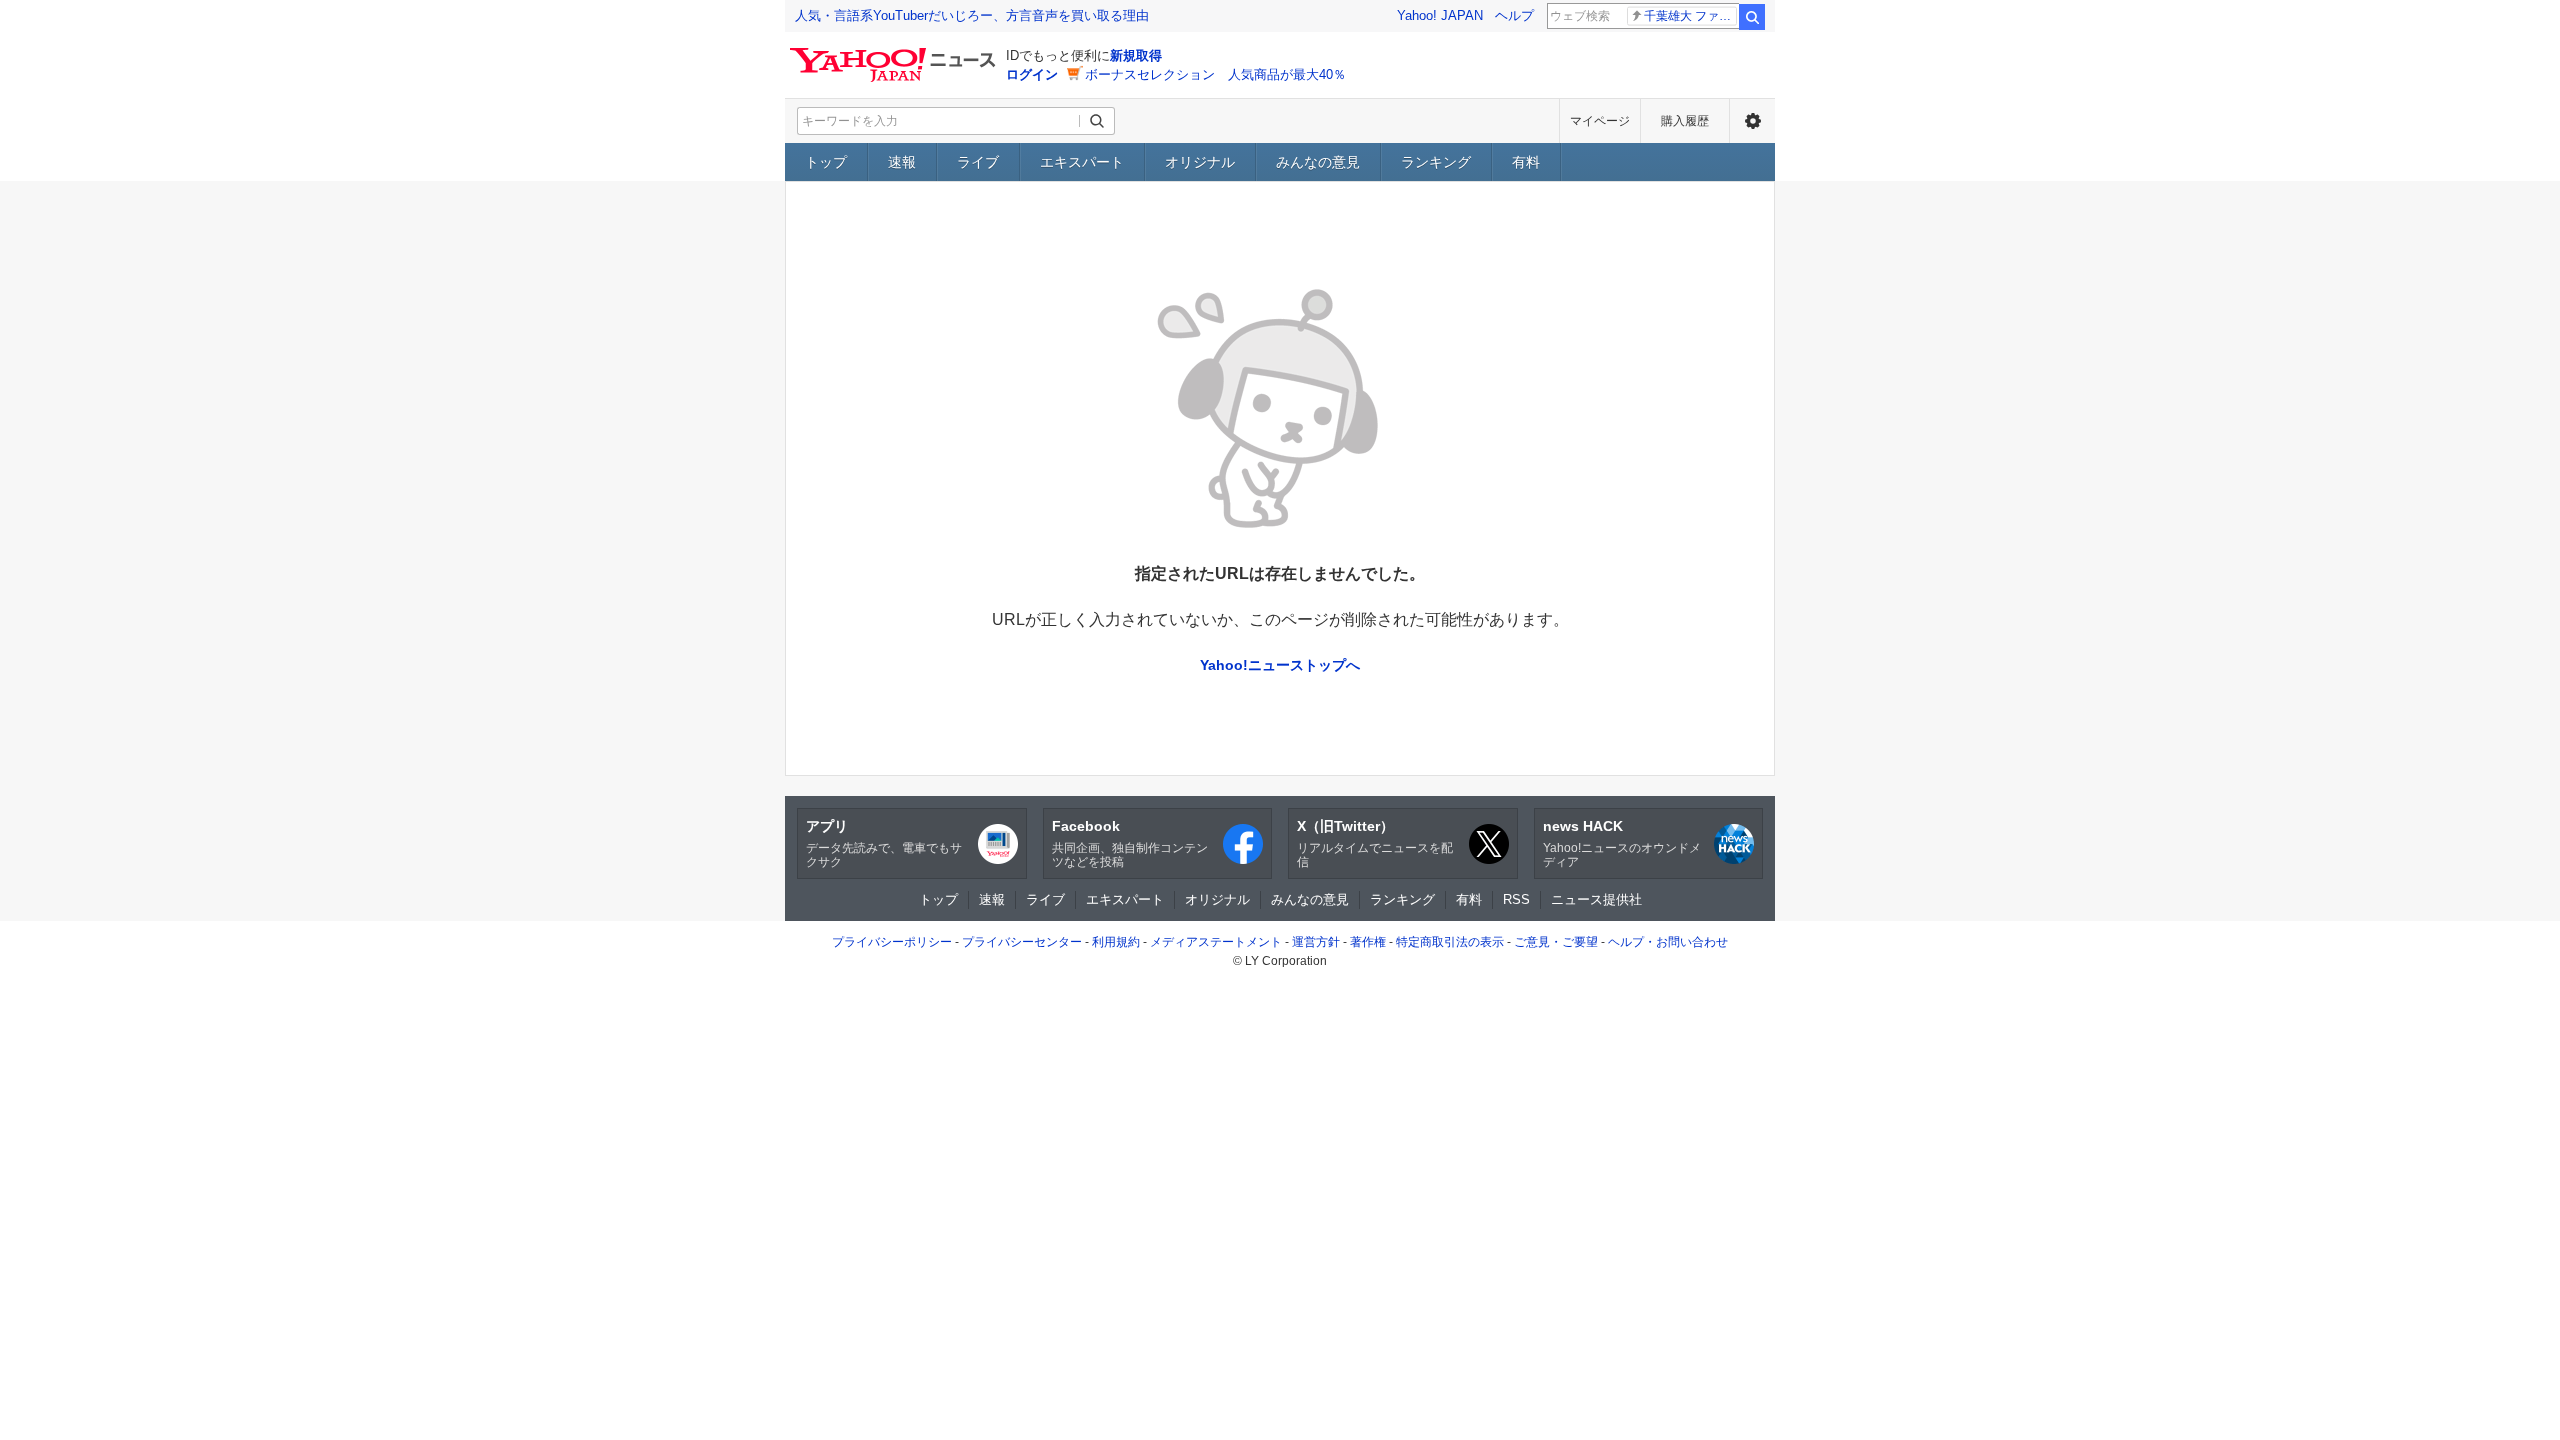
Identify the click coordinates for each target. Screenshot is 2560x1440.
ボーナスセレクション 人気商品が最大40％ (1215, 74)
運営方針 (1316, 942)
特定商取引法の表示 (1450, 942)
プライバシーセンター (1022, 942)
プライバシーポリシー (892, 942)
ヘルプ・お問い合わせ (1668, 942)
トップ (826, 162)
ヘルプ (1514, 15)
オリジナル (1200, 162)
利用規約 (1116, 942)
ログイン (1032, 74)
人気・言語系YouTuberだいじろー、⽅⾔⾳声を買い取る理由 (972, 15)
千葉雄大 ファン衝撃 (1690, 16)
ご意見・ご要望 (1556, 942)
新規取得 (1136, 55)
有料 (1526, 162)
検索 (1752, 17)
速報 (902, 162)
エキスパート (1082, 162)
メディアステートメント (1216, 942)
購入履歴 (1685, 121)
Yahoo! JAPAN (1440, 15)
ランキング (1436, 162)
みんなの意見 (1318, 162)
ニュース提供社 (1596, 899)
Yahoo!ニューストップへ (1280, 665)
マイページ (1600, 121)
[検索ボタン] (1097, 121)
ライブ (978, 162)
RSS (1516, 899)
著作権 (1368, 942)
